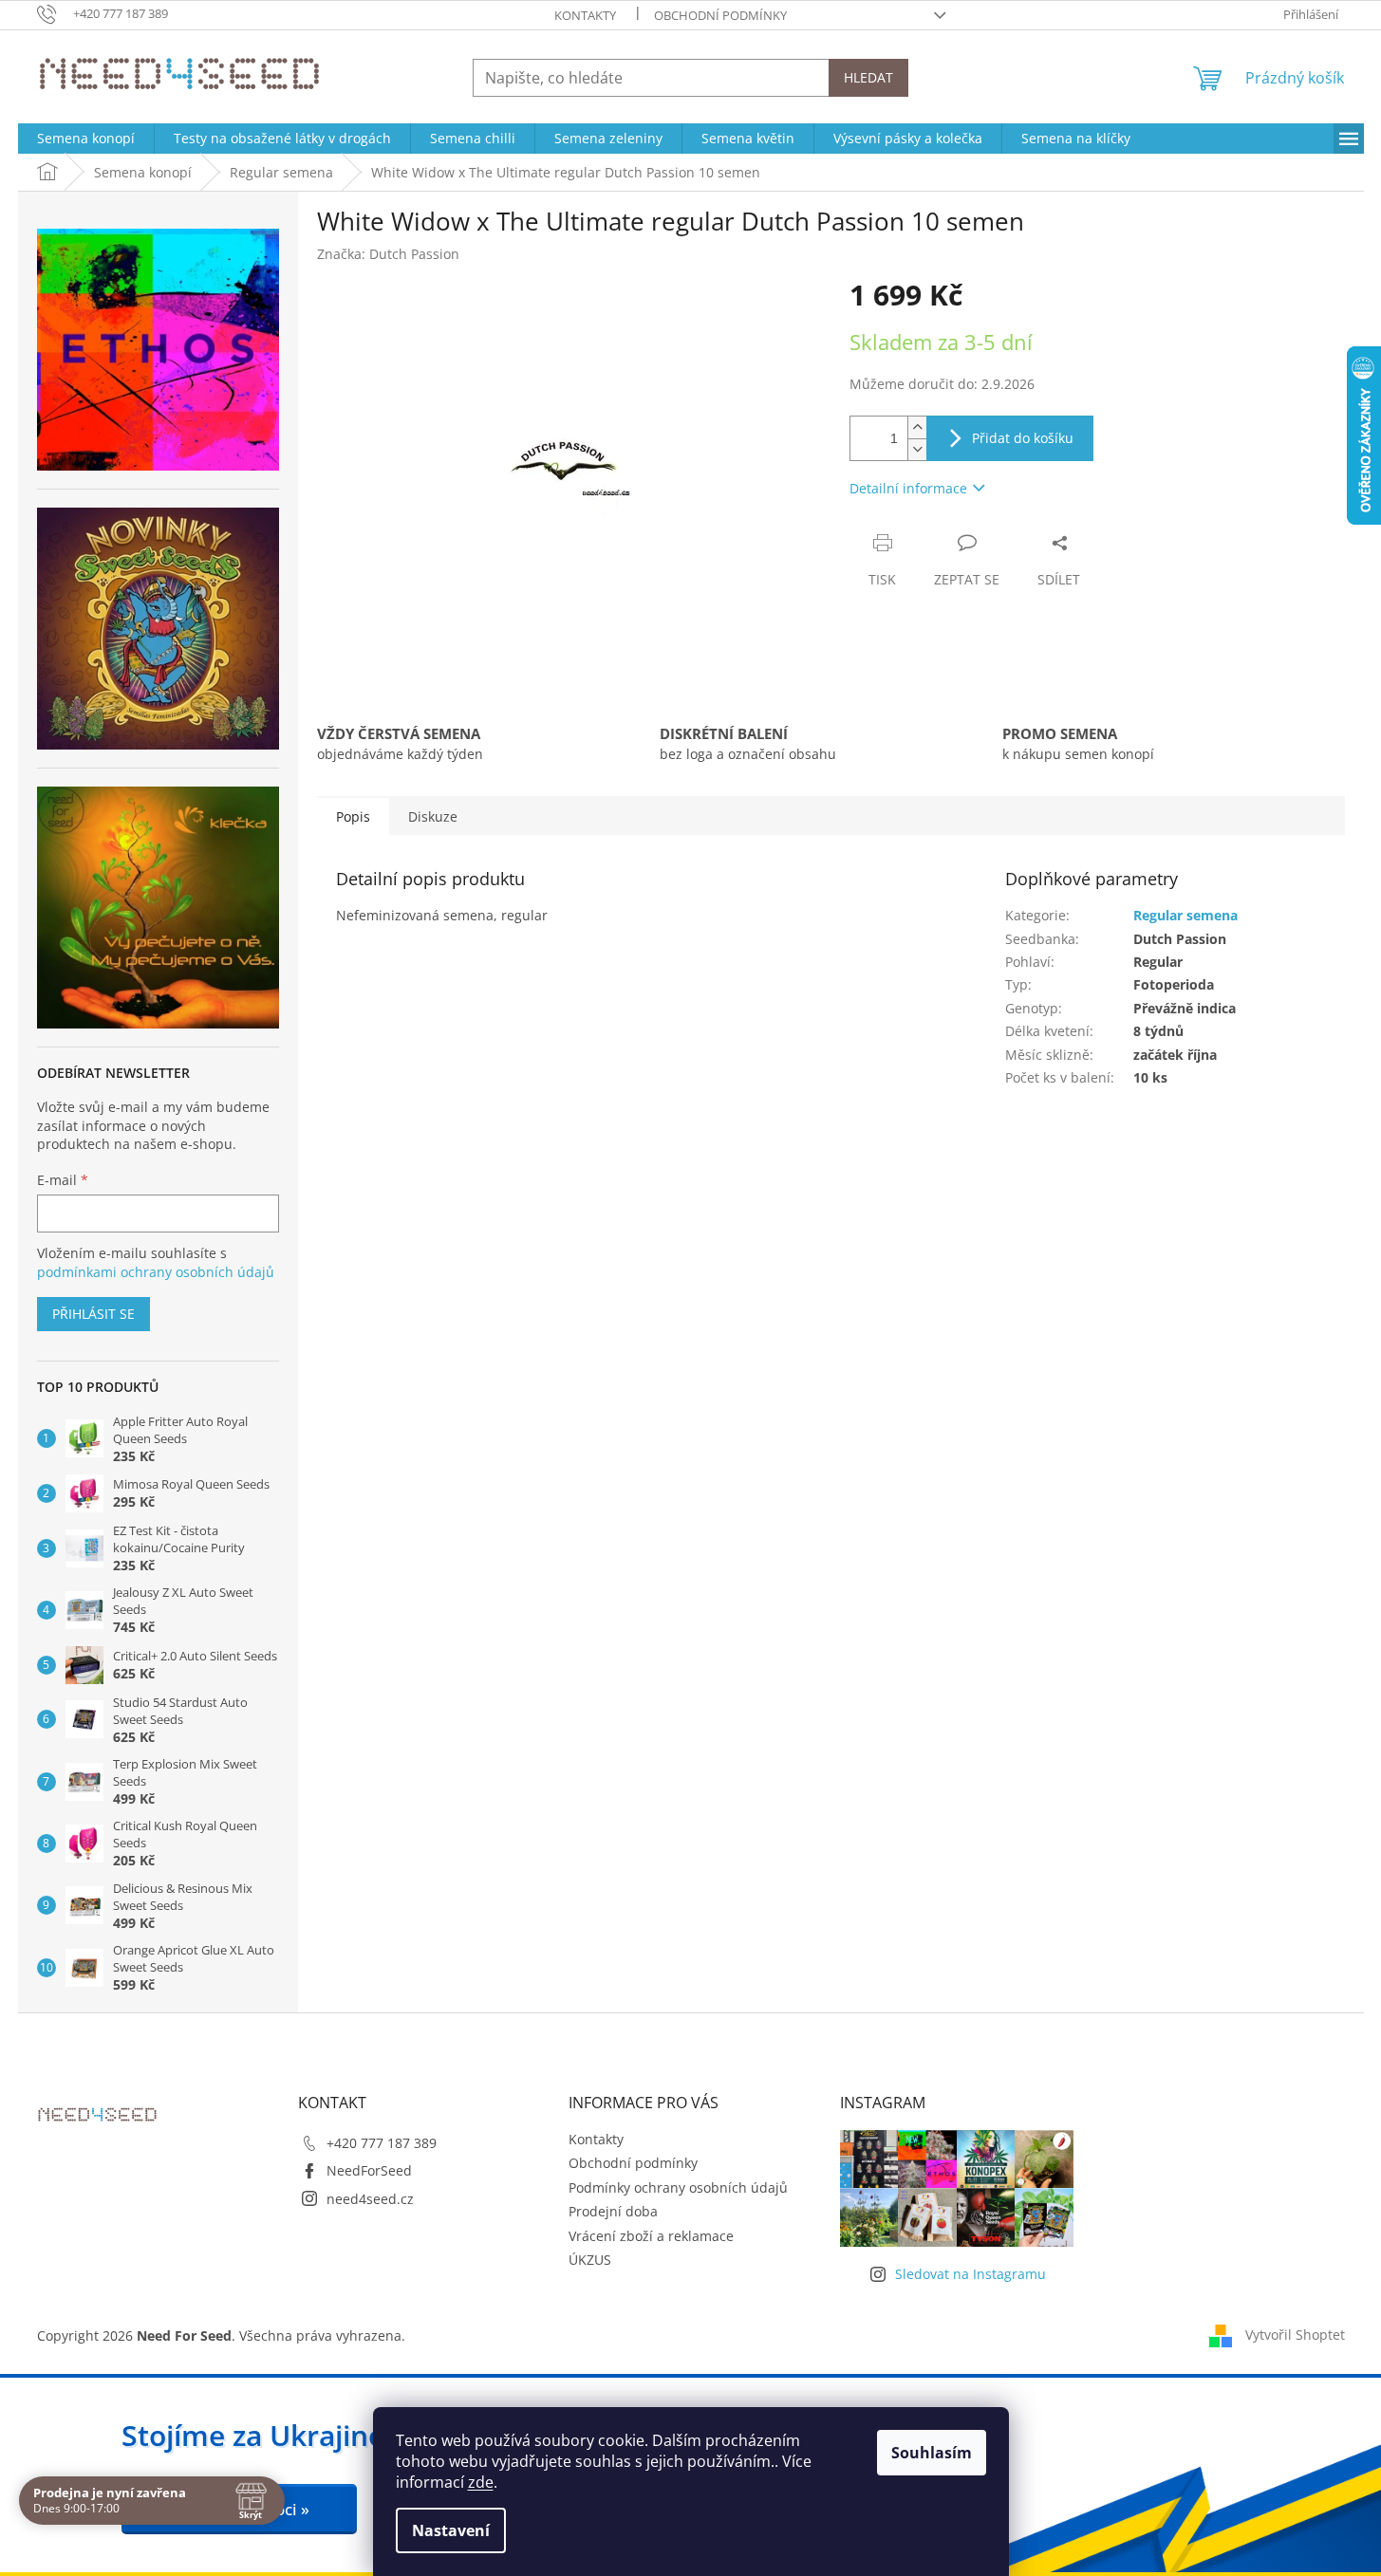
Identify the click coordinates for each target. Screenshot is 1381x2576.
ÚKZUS (590, 2260)
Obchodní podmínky (720, 15)
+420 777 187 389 (382, 2143)
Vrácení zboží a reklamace (651, 2236)
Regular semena (1185, 915)
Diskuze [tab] (433, 816)
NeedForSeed (369, 2170)
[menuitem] (86, 139)
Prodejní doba (613, 2211)
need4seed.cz (370, 2199)
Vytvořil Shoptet (1295, 2335)
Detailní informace (908, 488)
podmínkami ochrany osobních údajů (156, 1272)
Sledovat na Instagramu (970, 2274)
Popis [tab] (353, 816)
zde (481, 2482)
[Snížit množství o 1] (917, 449)
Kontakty (585, 15)
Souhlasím (932, 2453)
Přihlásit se (93, 1314)
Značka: (388, 254)
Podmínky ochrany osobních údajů (678, 2187)
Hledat (868, 77)
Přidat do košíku (1023, 438)
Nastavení (451, 2530)
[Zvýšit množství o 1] (917, 427)
